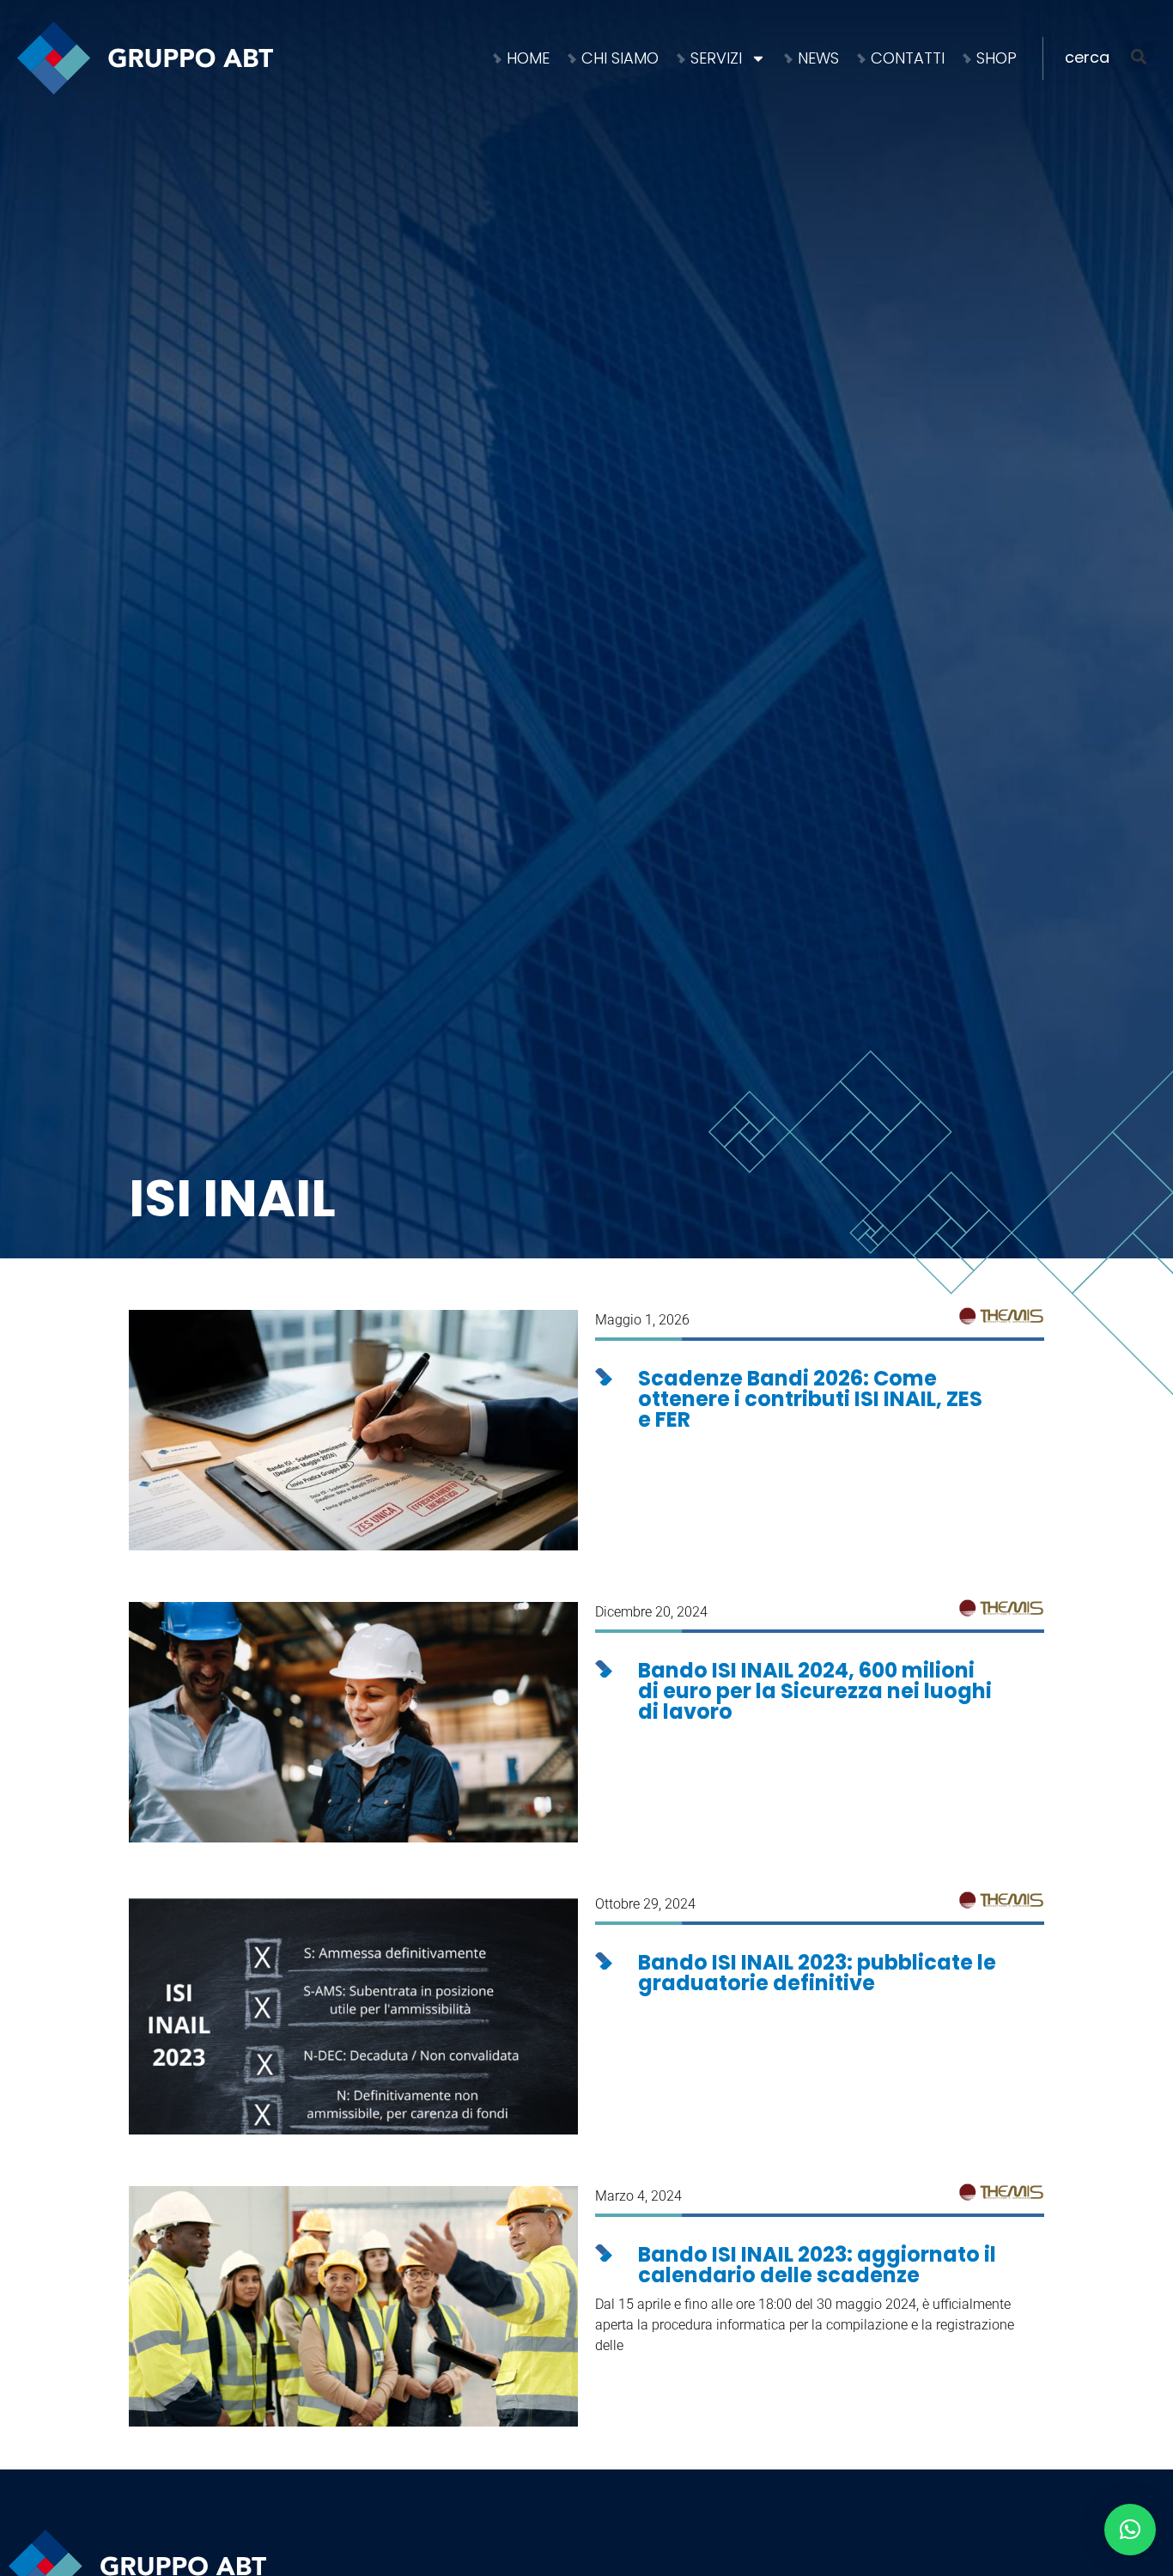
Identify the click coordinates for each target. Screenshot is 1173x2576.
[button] (1111, 57)
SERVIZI (716, 58)
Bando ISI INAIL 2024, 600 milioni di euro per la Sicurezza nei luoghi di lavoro (815, 1691)
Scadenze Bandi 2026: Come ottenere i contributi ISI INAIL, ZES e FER (810, 1399)
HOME (528, 58)
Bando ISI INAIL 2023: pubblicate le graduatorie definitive (817, 1973)
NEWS (818, 58)
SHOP (997, 58)
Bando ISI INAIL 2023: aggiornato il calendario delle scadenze (817, 2265)
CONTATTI (908, 58)
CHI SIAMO (620, 58)
